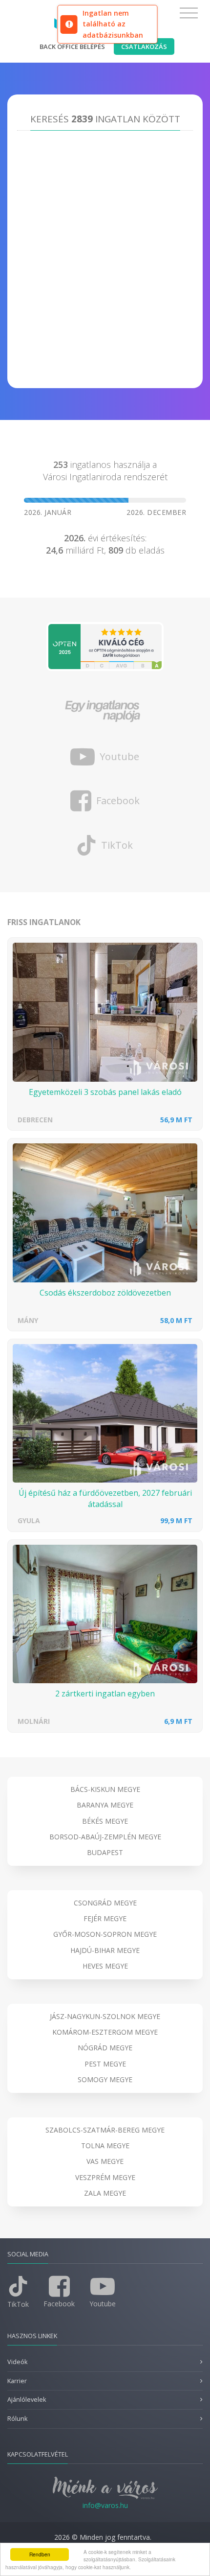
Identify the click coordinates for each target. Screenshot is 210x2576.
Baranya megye (105, 1805)
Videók (17, 2362)
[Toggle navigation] (189, 13)
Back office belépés (72, 46)
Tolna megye (105, 2146)
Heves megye (105, 1966)
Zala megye (105, 2193)
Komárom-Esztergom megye (105, 2032)
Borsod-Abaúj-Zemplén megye (105, 1837)
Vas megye (105, 2161)
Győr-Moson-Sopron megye (105, 1934)
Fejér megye (105, 1918)
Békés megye (105, 1821)
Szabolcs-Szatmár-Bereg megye (105, 2130)
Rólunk (17, 2419)
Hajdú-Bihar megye (105, 1950)
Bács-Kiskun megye (105, 1789)
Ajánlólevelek (27, 2400)
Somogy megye (105, 2079)
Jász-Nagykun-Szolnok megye (105, 2016)
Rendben (40, 2554)
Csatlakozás (144, 46)
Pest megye (105, 2064)
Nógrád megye (105, 2048)
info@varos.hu (105, 2505)
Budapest (105, 1852)
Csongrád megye (105, 1903)
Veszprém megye (105, 2177)
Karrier (17, 2381)
